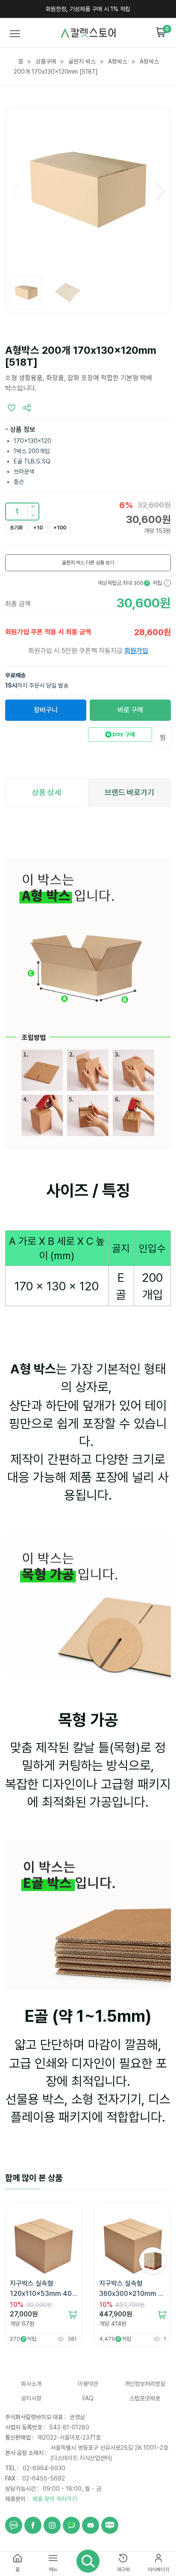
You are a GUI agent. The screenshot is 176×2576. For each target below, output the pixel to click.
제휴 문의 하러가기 (55, 2499)
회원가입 (136, 651)
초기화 (16, 528)
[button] (33, 516)
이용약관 (88, 2384)
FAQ (88, 2398)
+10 (38, 528)
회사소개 (31, 2384)
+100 (60, 528)
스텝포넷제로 (145, 2398)
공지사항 (31, 2398)
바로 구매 (130, 710)
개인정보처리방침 (145, 2384)
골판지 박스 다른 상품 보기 (88, 563)
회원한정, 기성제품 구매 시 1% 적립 (88, 9)
